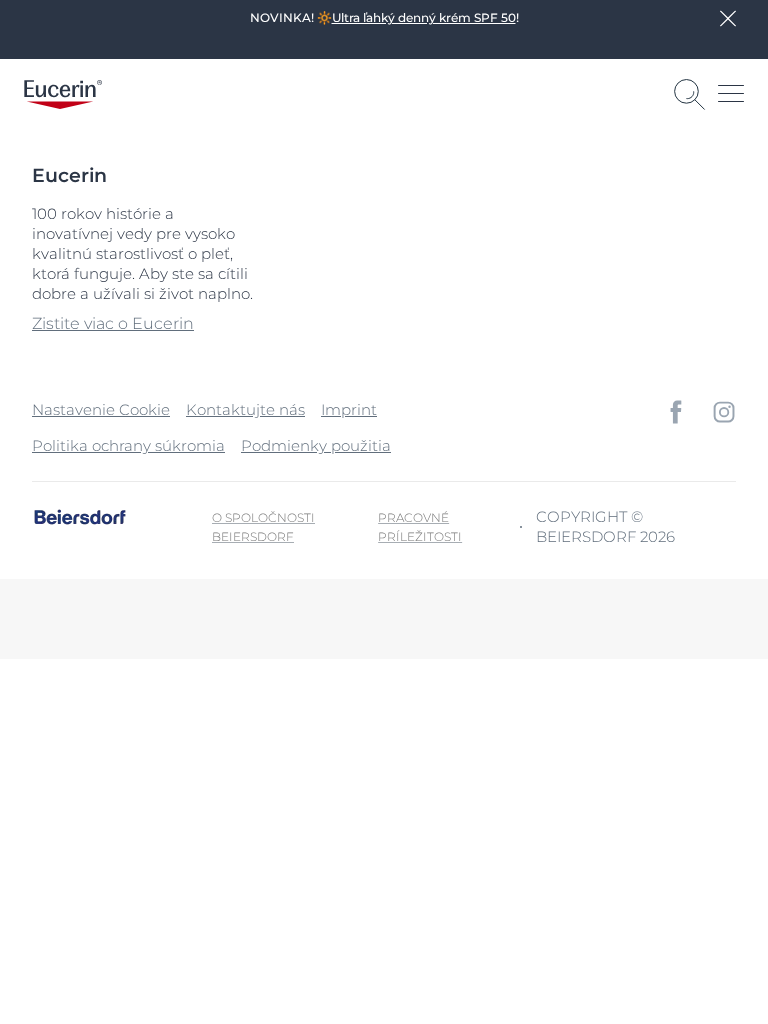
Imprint (349, 409)
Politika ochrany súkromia (128, 445)
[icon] (676, 412)
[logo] (63, 94)
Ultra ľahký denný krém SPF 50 (424, 17)
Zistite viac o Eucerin (113, 323)
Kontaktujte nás (245, 409)
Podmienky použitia (316, 445)
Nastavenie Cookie (101, 409)
